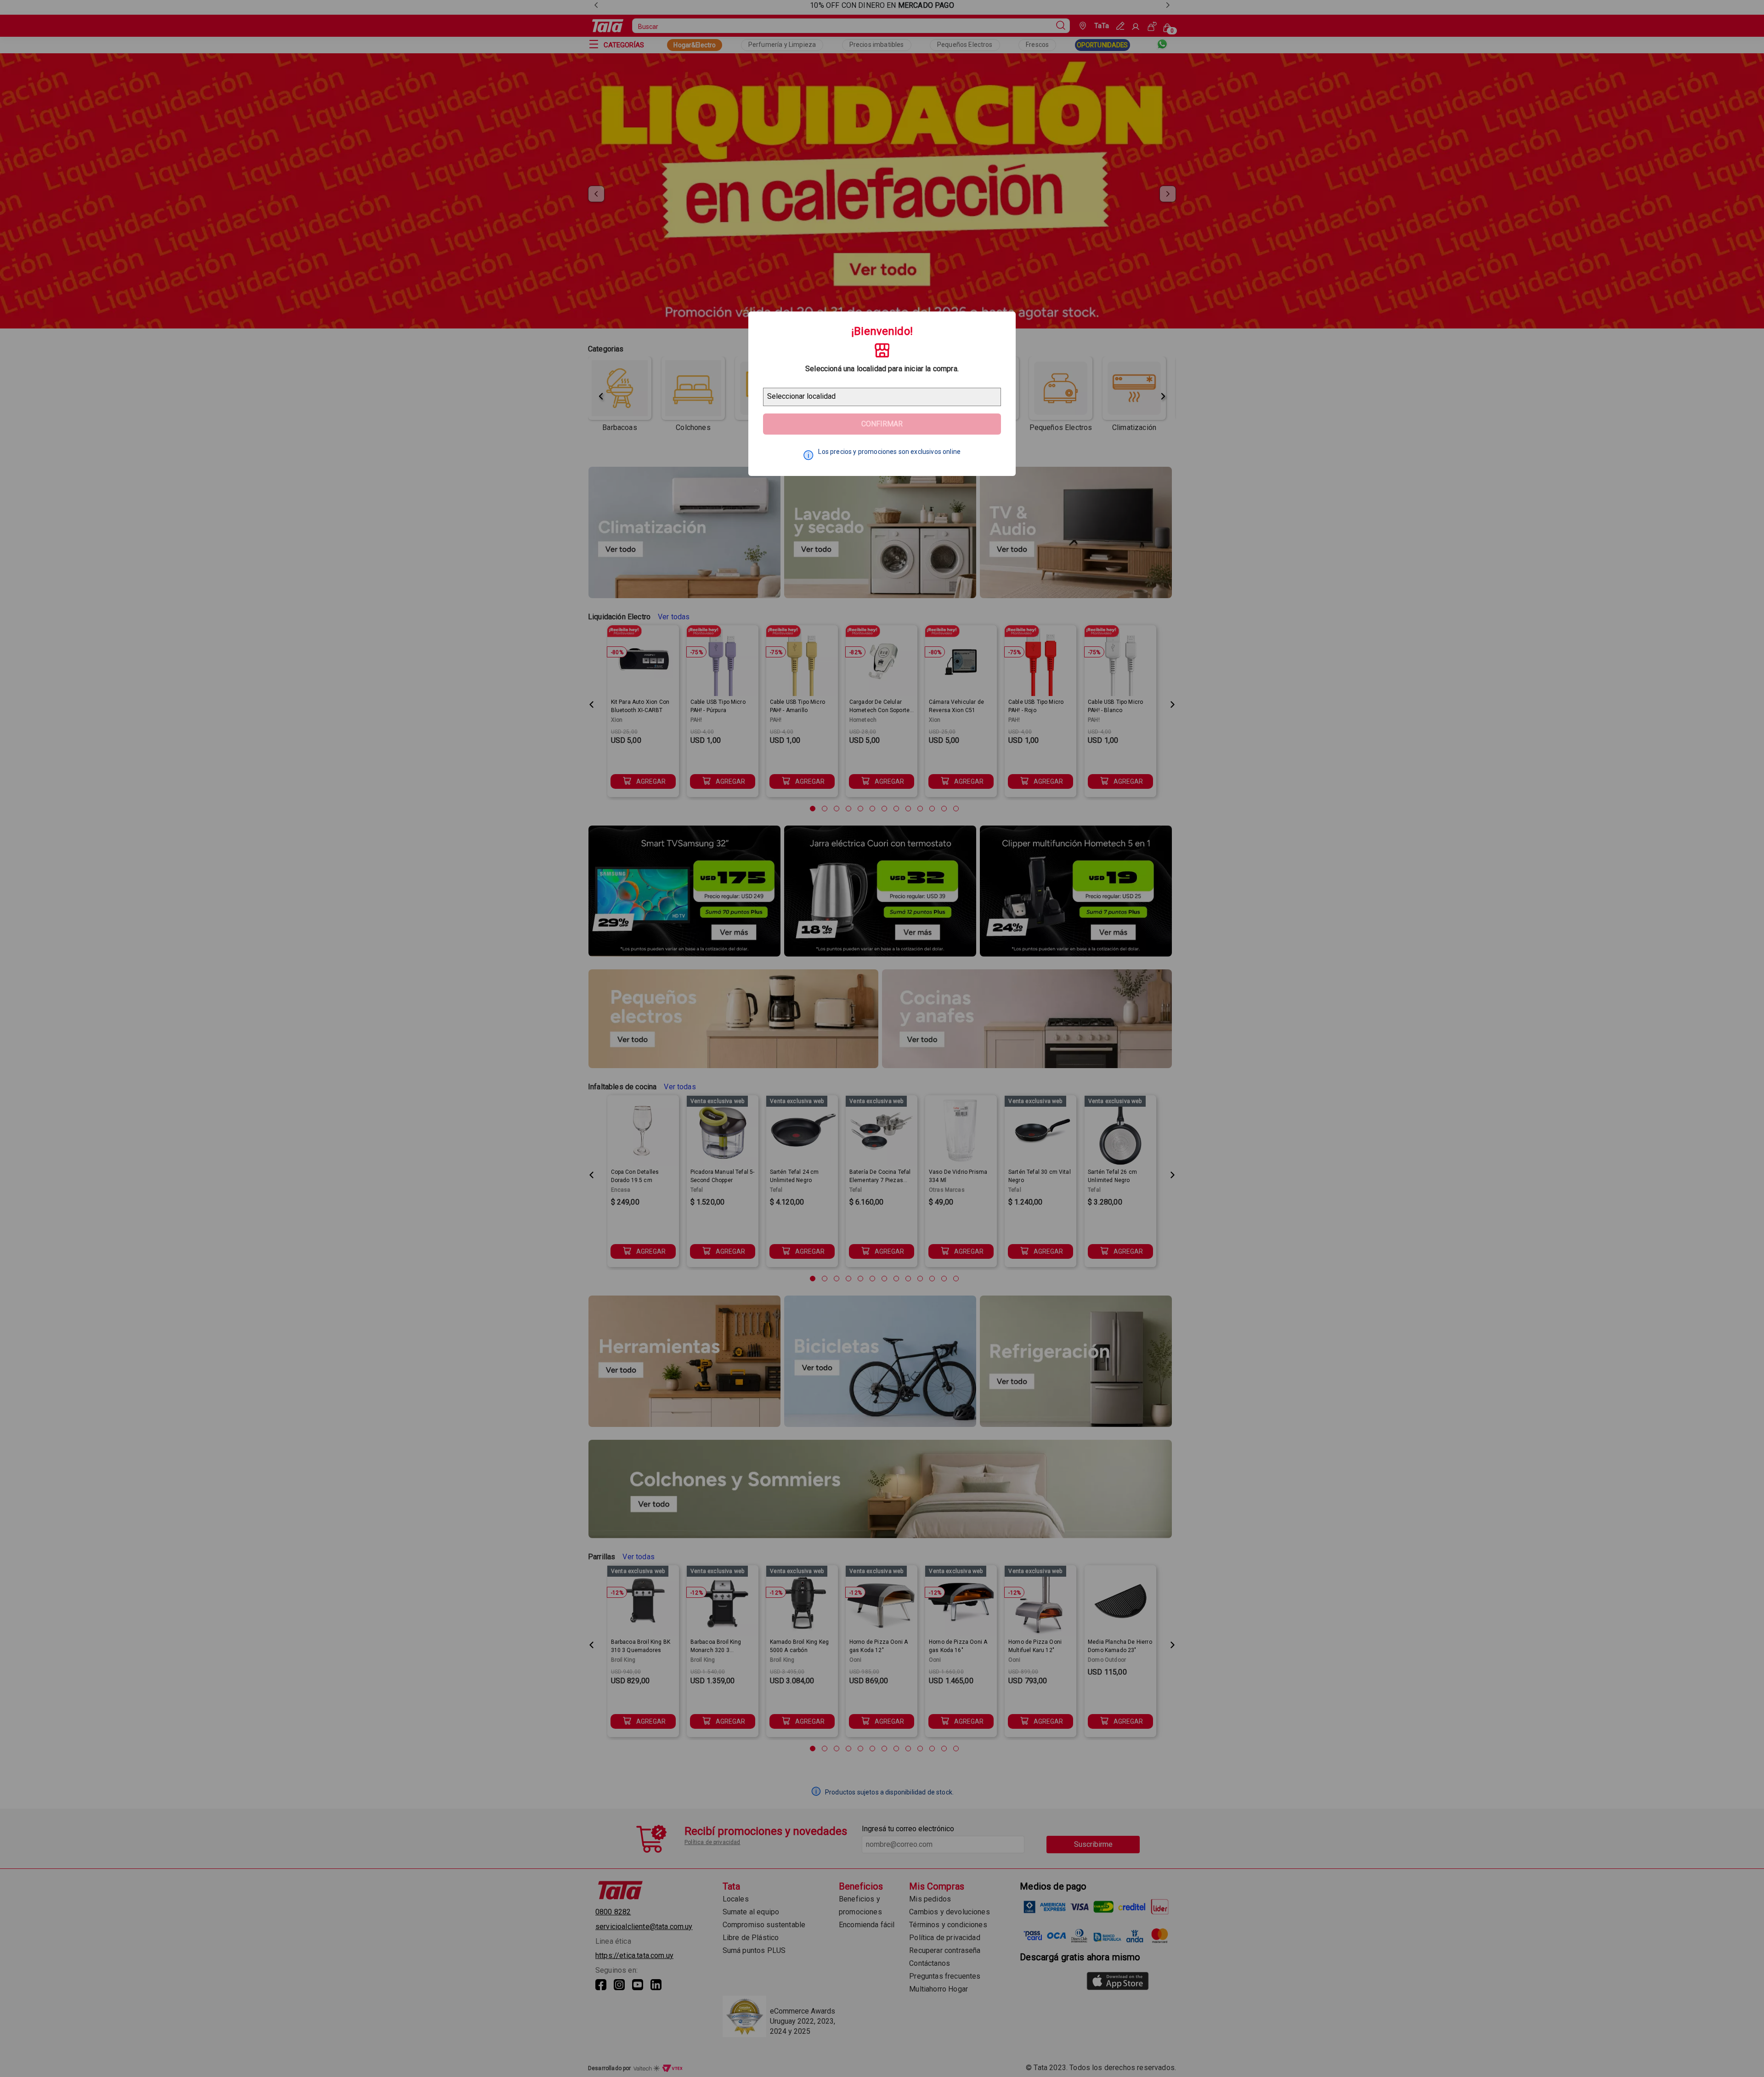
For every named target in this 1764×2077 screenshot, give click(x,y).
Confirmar (882, 424)
